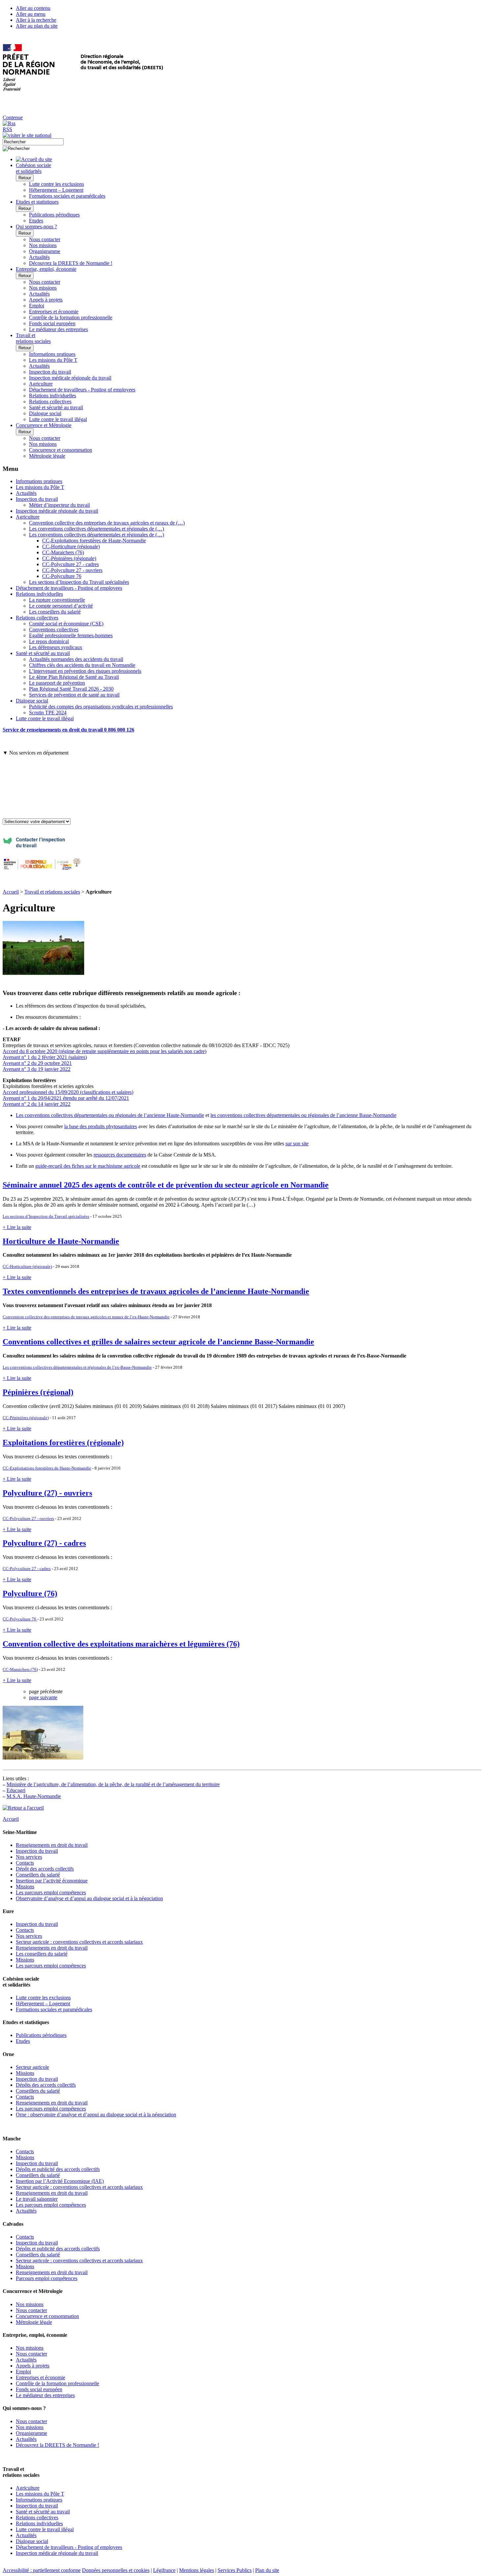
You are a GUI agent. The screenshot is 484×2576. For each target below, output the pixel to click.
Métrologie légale (47, 456)
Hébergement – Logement (56, 190)
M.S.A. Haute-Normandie (34, 1796)
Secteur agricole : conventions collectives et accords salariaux (79, 1942)
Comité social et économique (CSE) (66, 624)
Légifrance (164, 2570)
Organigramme (45, 251)
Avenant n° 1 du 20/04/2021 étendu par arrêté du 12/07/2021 (66, 1098)
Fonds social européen (52, 323)
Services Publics (235, 2570)
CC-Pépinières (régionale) (69, 558)
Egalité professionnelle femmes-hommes (71, 635)
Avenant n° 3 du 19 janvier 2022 (37, 1069)
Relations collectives (50, 401)
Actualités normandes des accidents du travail (76, 659)
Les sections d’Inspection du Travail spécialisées (79, 582)
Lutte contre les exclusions (56, 184)
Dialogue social (45, 413)
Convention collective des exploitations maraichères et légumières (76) (121, 1644)
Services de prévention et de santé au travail (74, 695)
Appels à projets (46, 300)
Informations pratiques (52, 354)
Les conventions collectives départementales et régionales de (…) (96, 529)
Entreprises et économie (54, 312)
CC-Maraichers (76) (63, 552)
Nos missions (43, 245)
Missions (25, 1887)
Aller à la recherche (36, 20)
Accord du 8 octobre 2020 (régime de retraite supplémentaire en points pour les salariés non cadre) (105, 1051)
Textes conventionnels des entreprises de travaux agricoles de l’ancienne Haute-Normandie (156, 1291)
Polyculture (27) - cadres (44, 1543)
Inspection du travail (50, 372)
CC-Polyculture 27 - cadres (70, 564)
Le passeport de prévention (57, 683)
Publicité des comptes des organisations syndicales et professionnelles (101, 707)
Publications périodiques (54, 215)
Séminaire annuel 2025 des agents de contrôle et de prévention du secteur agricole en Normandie (166, 1185)
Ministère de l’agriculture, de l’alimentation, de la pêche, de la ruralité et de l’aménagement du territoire (113, 1784)
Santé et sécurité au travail (56, 407)
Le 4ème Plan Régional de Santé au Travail (74, 677)
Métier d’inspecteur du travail (59, 505)
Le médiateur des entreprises (58, 329)
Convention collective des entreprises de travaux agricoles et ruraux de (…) (107, 523)
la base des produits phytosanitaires (101, 1126)
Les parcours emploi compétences (51, 1892)
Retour (25, 178)
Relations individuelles (53, 396)
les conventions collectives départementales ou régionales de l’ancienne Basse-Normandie (303, 1115)
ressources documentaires (120, 1155)
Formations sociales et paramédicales (67, 196)
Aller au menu (31, 14)
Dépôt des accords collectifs (45, 1869)
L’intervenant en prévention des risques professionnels (85, 671)
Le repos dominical (49, 641)
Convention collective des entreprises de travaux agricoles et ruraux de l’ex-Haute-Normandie (86, 1317)
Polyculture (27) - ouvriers (47, 1493)
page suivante (43, 1697)
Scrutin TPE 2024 (48, 713)
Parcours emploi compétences (47, 2278)
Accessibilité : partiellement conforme (42, 2570)
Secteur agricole (32, 2067)
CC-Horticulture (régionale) (71, 546)
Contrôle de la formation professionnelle (71, 317)
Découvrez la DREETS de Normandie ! (71, 263)
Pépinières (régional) (38, 1392)
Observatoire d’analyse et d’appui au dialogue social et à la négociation (89, 1898)
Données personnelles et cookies (116, 2570)
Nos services (29, 1857)
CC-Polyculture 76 (62, 576)
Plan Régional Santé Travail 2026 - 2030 (71, 689)
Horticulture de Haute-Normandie (61, 1241)
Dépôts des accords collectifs (46, 2085)
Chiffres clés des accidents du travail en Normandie (82, 665)
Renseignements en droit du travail (52, 1845)
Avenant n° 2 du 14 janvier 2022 (37, 1104)
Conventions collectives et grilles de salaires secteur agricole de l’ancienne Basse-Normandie (158, 1342)
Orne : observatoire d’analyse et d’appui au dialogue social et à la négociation (96, 2115)
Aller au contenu (33, 8)
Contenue (13, 117)
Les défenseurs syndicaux (56, 647)
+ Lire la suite (17, 1227)
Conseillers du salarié (38, 1875)
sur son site (297, 1144)
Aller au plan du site (37, 26)
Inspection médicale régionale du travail (70, 378)
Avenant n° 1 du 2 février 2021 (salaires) (45, 1057)
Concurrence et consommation (61, 450)
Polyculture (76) (30, 1593)
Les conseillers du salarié (55, 612)
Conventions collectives (54, 630)
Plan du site (267, 2570)
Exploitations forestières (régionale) (63, 1443)
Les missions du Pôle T (53, 360)
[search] (33, 142)
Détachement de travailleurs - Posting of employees (82, 390)
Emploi (37, 306)
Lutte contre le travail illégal (58, 419)
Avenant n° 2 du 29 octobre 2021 (37, 1063)
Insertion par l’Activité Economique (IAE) (60, 2181)
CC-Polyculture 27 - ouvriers (72, 570)
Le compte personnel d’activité (61, 606)
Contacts (25, 1863)
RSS (7, 129)
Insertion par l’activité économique (52, 1881)
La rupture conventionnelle (57, 600)
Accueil (11, 892)
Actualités (39, 257)
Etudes (36, 221)
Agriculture (41, 384)
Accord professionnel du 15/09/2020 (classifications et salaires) (68, 1092)
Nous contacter (45, 239)
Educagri (16, 1790)
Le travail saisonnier (37, 2199)
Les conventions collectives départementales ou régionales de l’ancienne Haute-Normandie (110, 1115)
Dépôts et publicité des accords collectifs (58, 2169)
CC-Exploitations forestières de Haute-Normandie (94, 541)
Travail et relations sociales (52, 892)
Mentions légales (197, 2570)
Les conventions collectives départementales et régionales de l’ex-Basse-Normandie (77, 1367)
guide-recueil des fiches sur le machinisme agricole (88, 1166)
